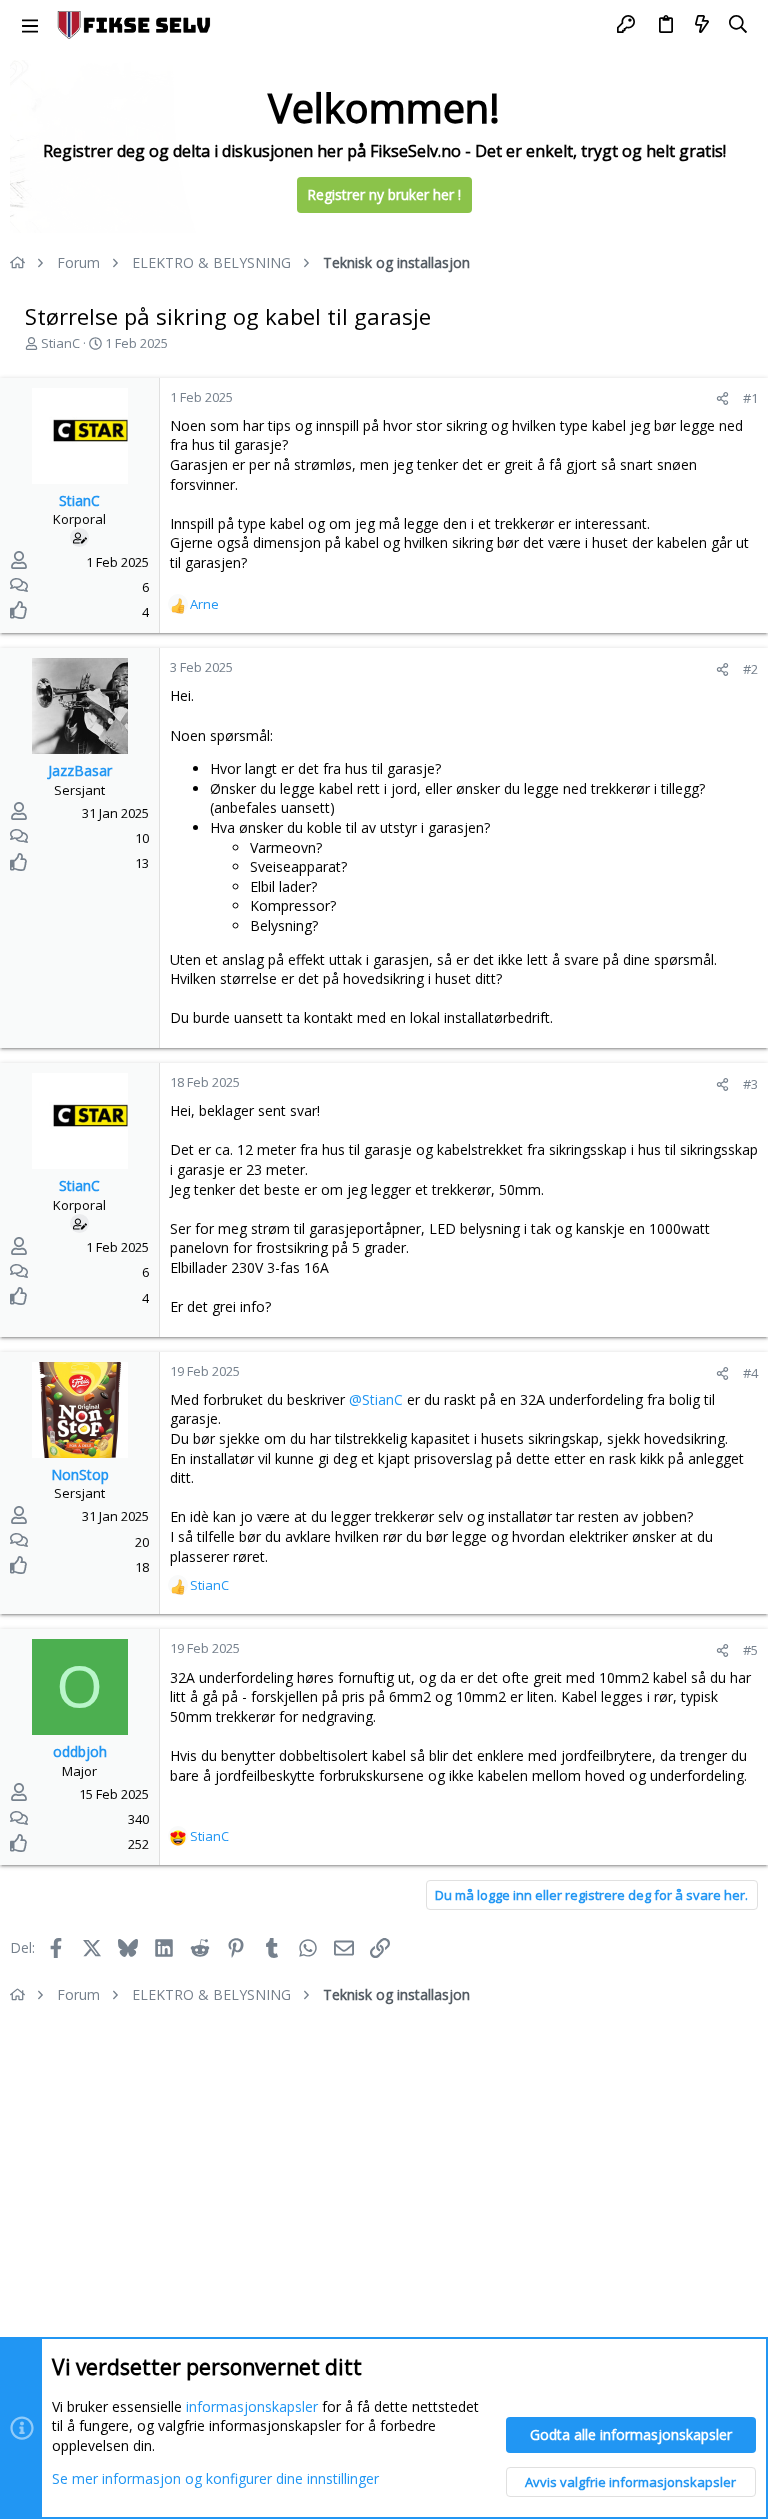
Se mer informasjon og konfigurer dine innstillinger (215, 2478)
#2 (750, 669)
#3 (750, 1084)
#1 (750, 398)
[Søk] (738, 25)
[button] (30, 25)
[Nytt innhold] (702, 25)
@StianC (376, 1399)
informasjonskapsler (252, 2406)
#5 (750, 1650)
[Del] (722, 398)
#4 (750, 1373)
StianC (60, 343)
